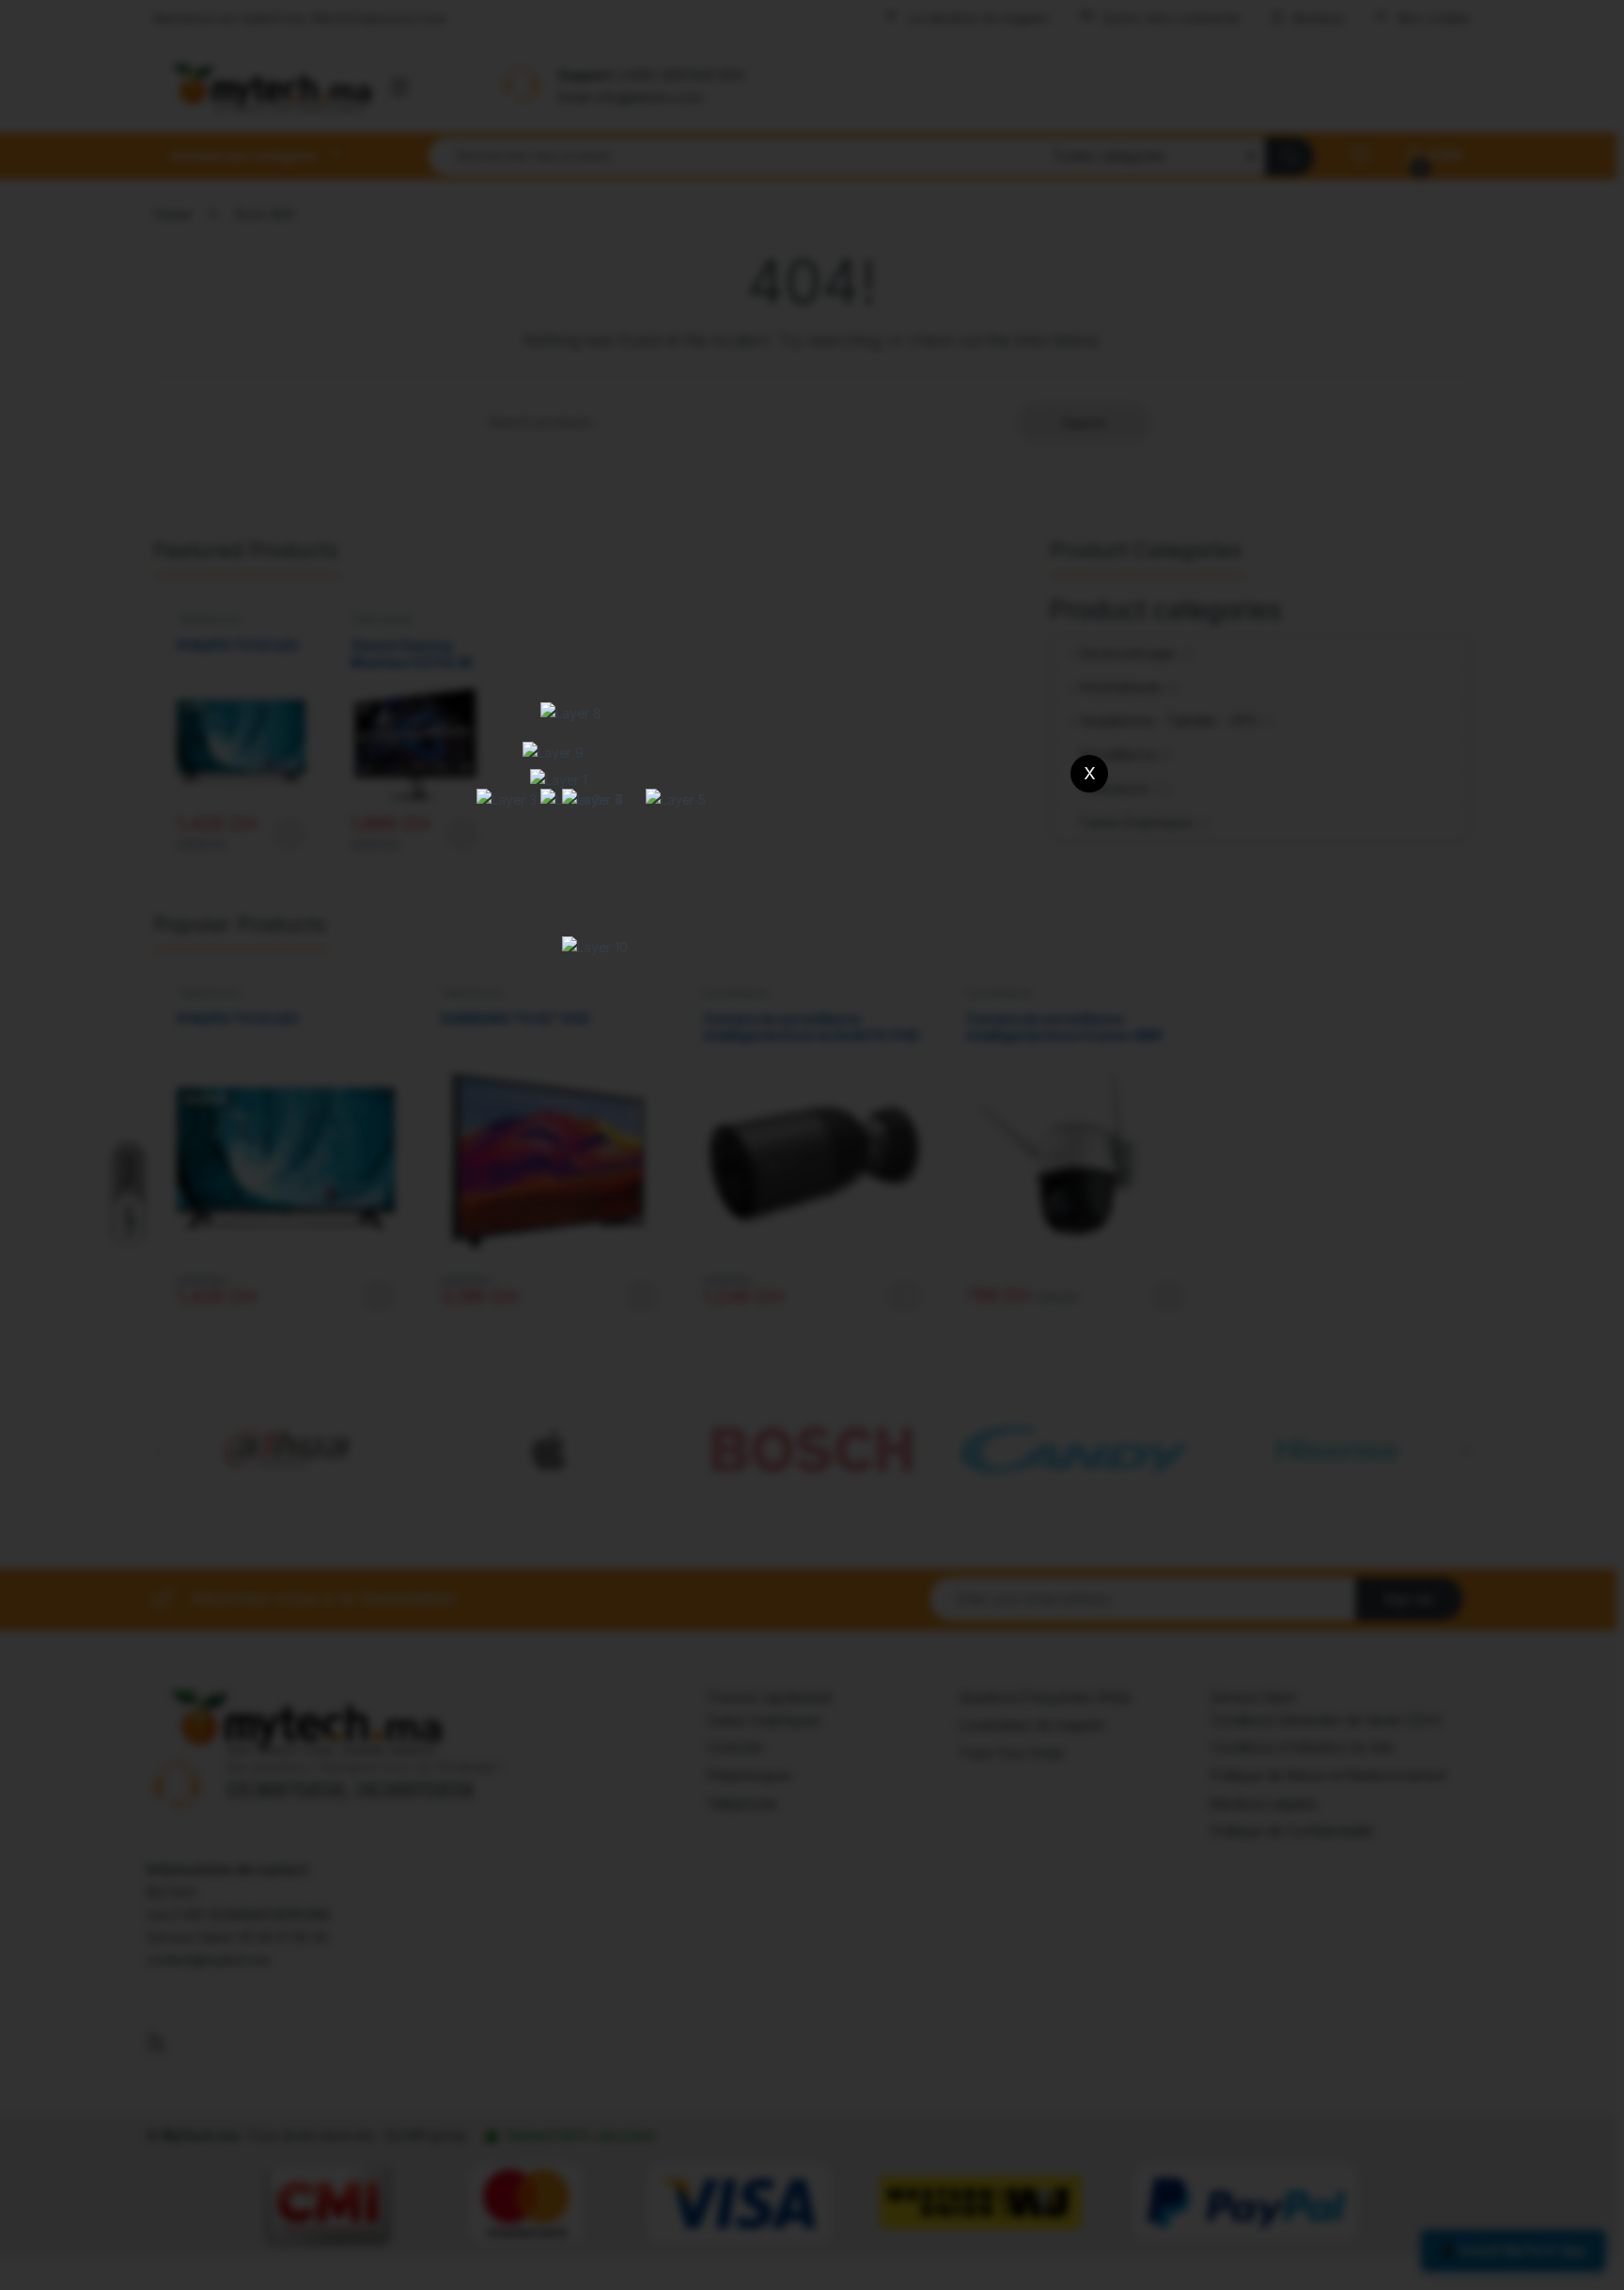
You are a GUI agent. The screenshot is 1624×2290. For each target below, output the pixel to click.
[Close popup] (1089, 774)
